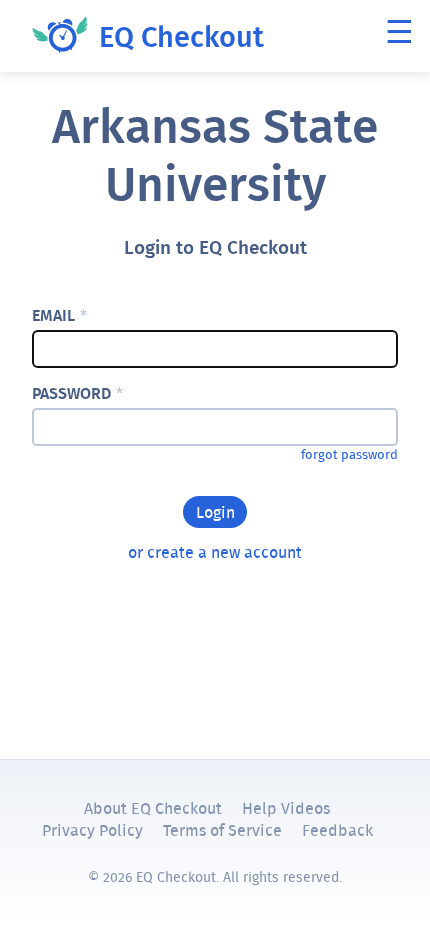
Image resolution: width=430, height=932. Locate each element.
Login (215, 512)
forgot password (349, 454)
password (77, 393)
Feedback (337, 830)
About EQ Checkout (153, 808)
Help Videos (286, 808)
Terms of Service (222, 830)
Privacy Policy (92, 830)
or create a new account (215, 552)
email (59, 315)
